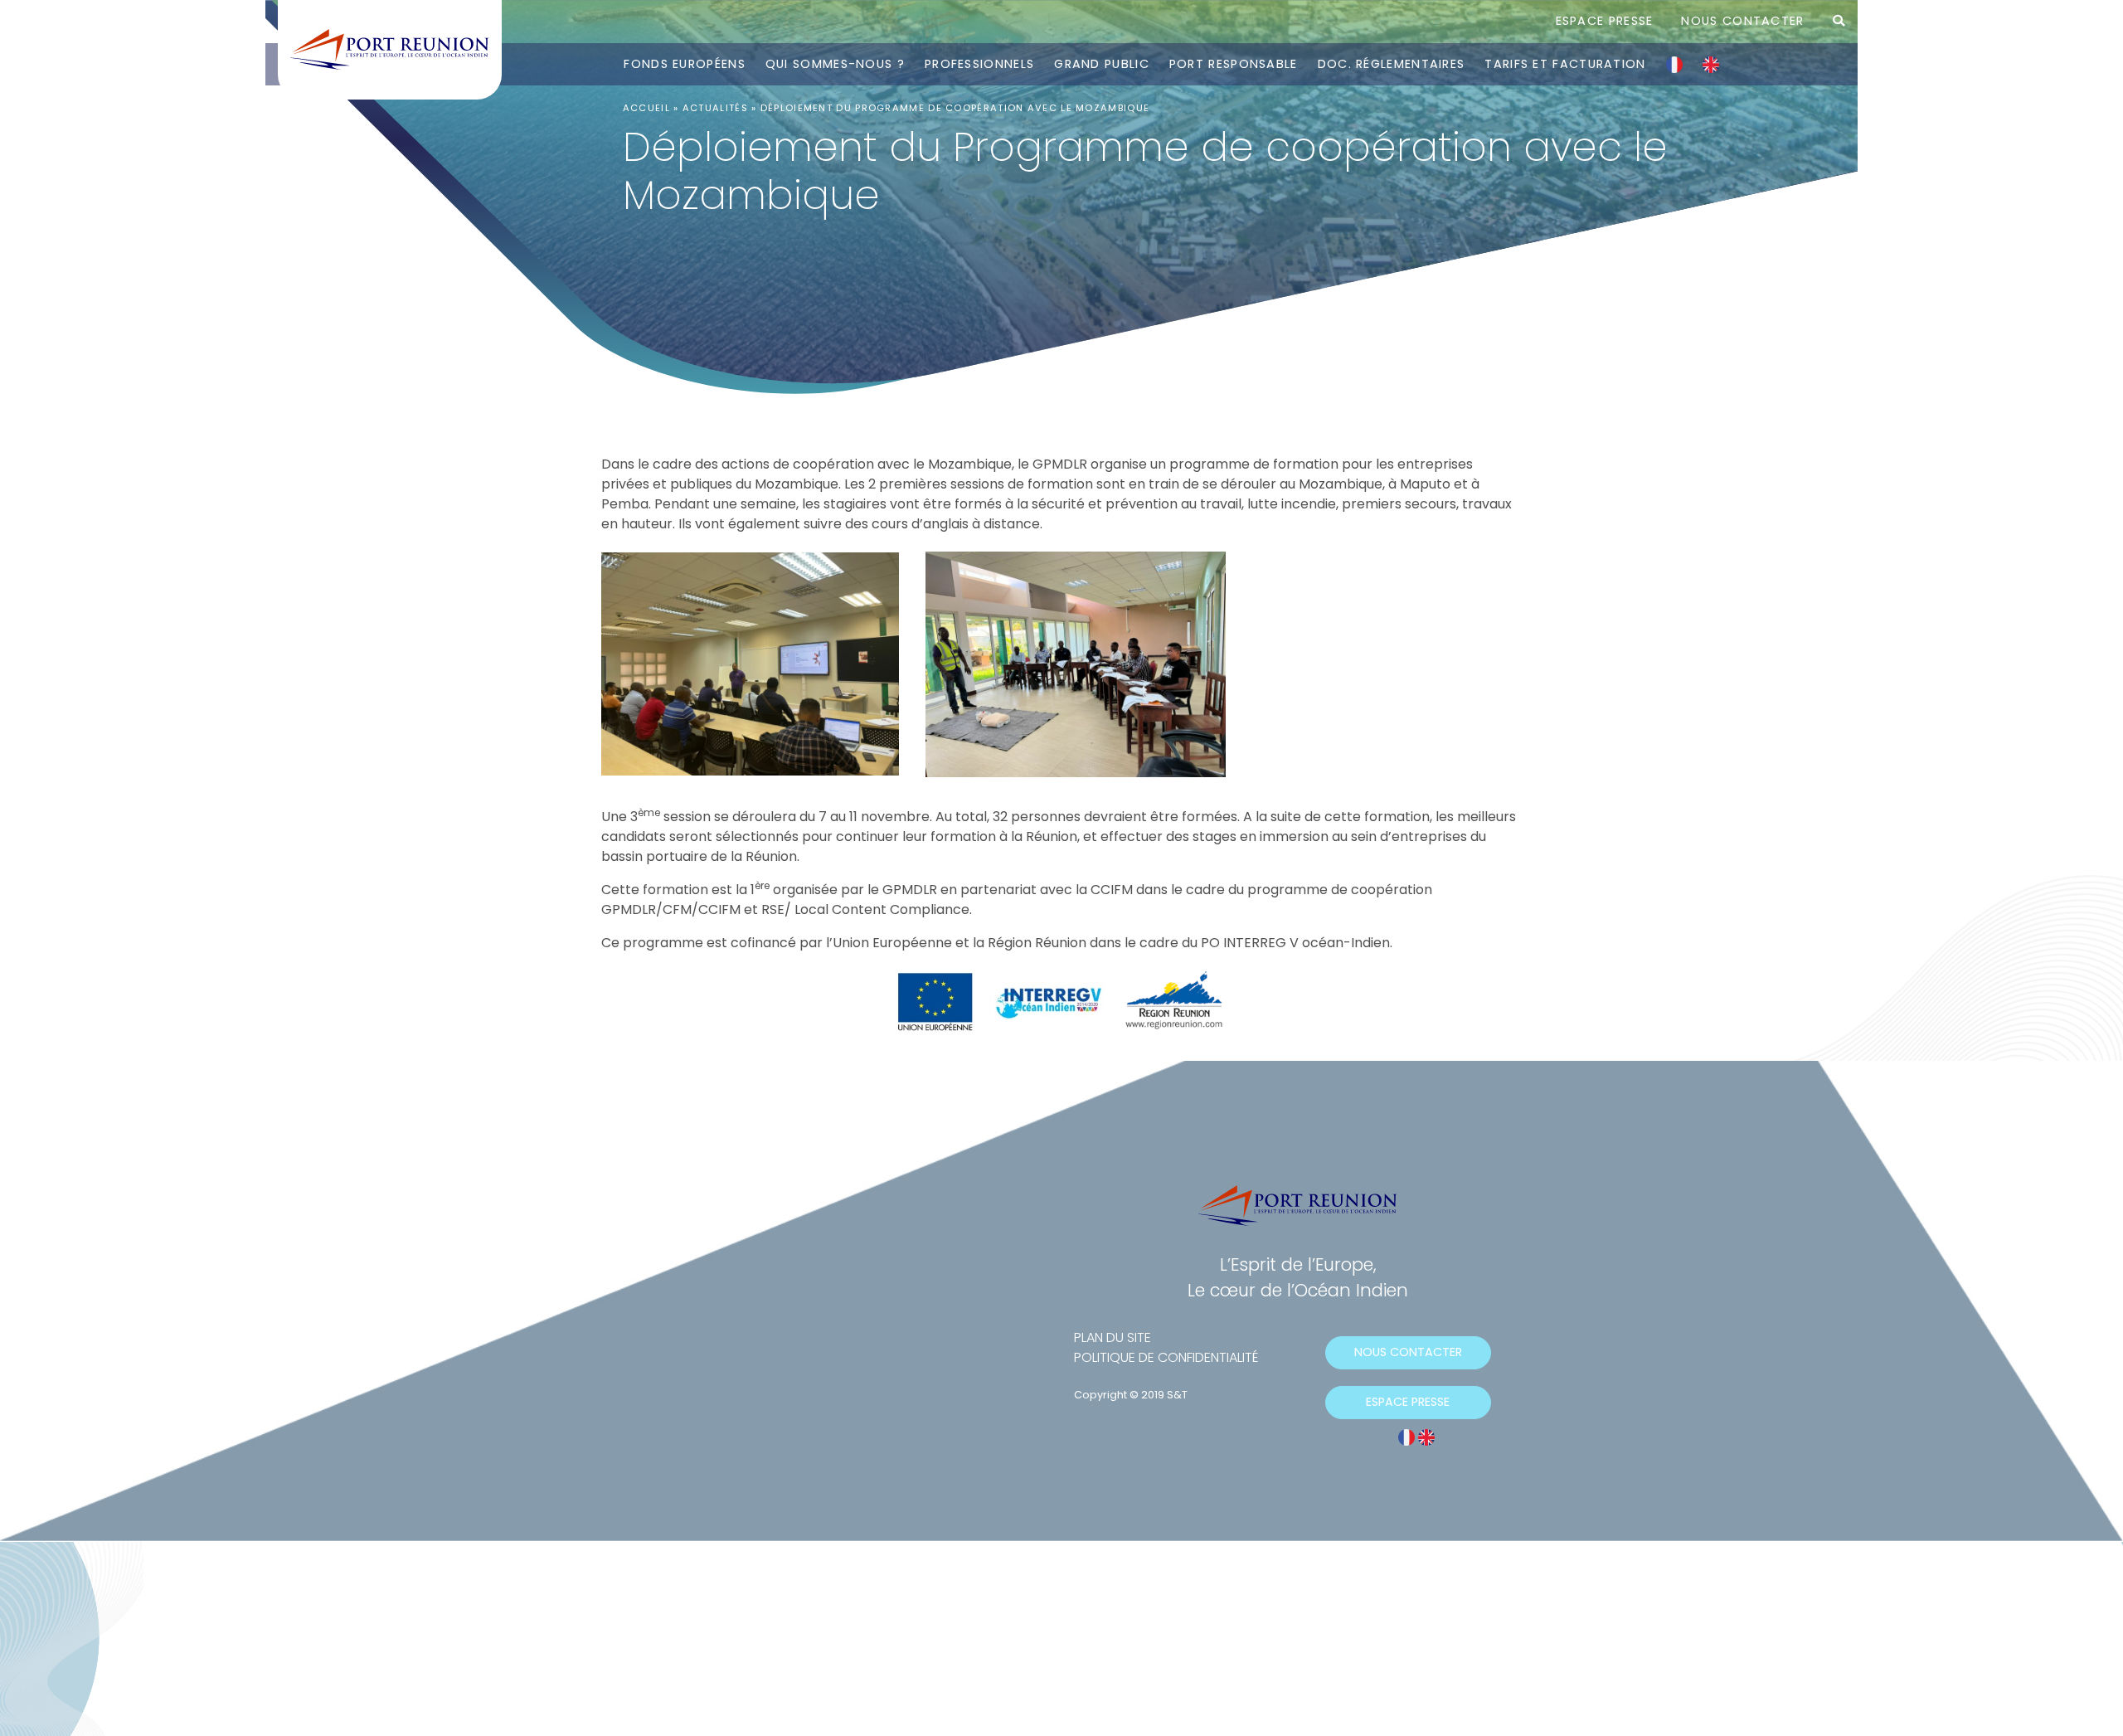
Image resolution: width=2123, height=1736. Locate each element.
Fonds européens (685, 64)
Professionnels (979, 64)
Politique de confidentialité (1166, 1357)
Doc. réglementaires (1392, 64)
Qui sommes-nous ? (835, 64)
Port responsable (1234, 64)
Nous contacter (1742, 21)
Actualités (715, 108)
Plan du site (1113, 1337)
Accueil (646, 108)
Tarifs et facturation (1565, 64)
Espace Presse (1408, 1402)
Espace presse (1605, 21)
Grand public (1102, 64)
